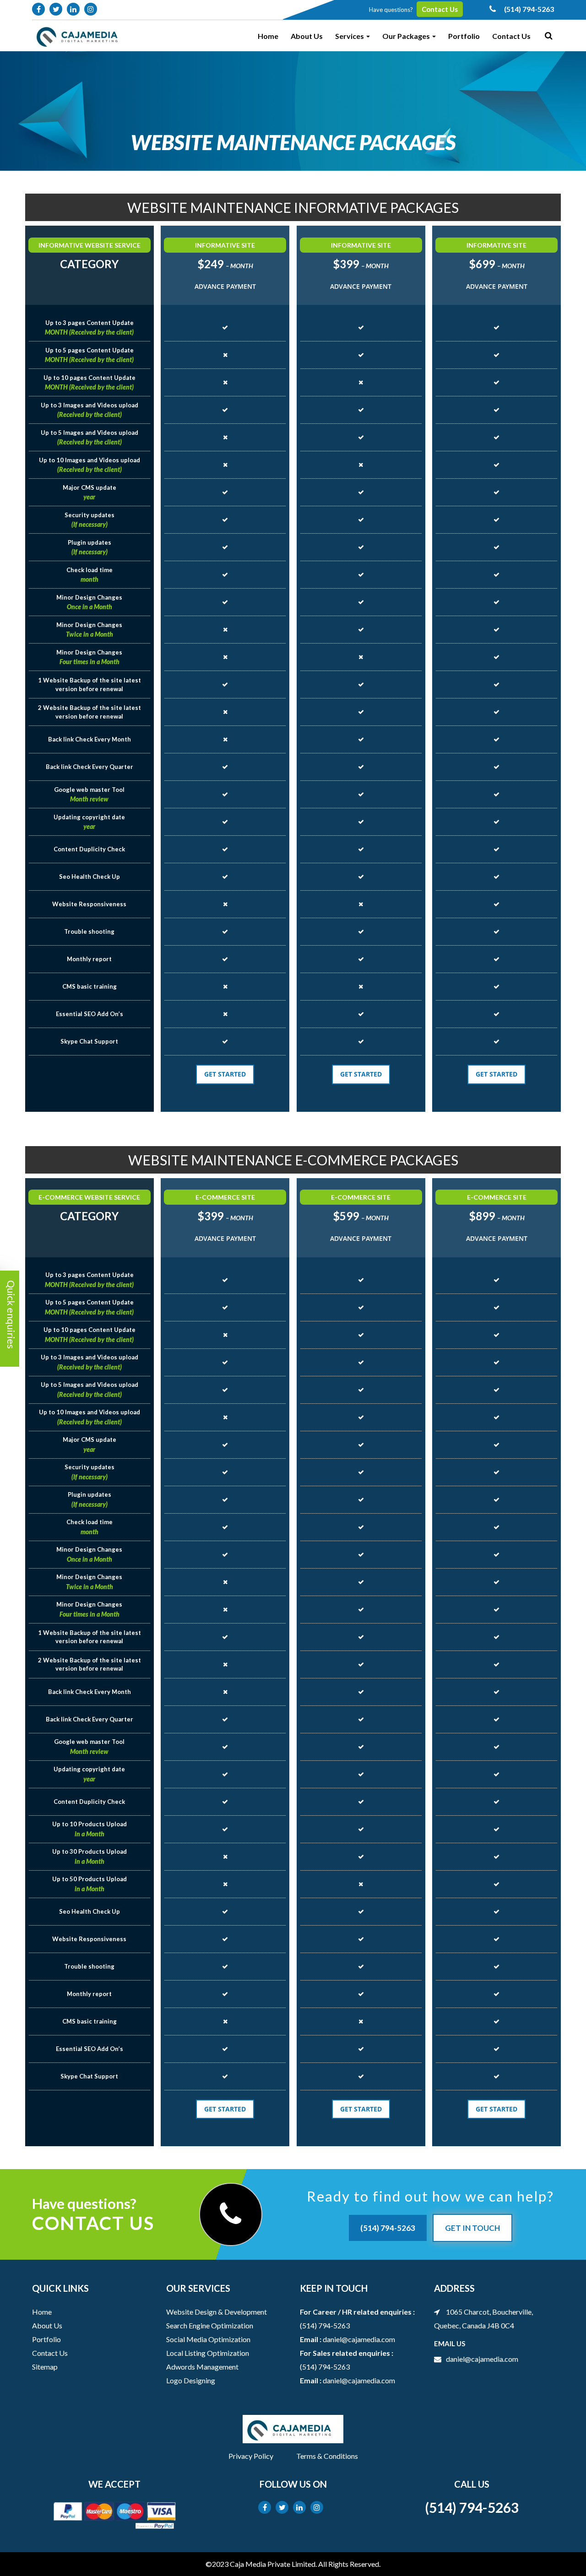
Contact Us (440, 9)
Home (268, 36)
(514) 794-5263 (388, 2228)
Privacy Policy (251, 2456)
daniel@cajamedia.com (359, 2339)
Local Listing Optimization (208, 2353)
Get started (225, 1074)
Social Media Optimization (208, 2339)
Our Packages (407, 36)
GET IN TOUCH (472, 2228)
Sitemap (45, 2367)
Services (350, 36)
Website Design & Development (217, 2312)
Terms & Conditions (327, 2456)
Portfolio (464, 36)
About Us (307, 36)
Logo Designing (191, 2380)
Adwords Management (202, 2367)
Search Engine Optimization (210, 2325)
